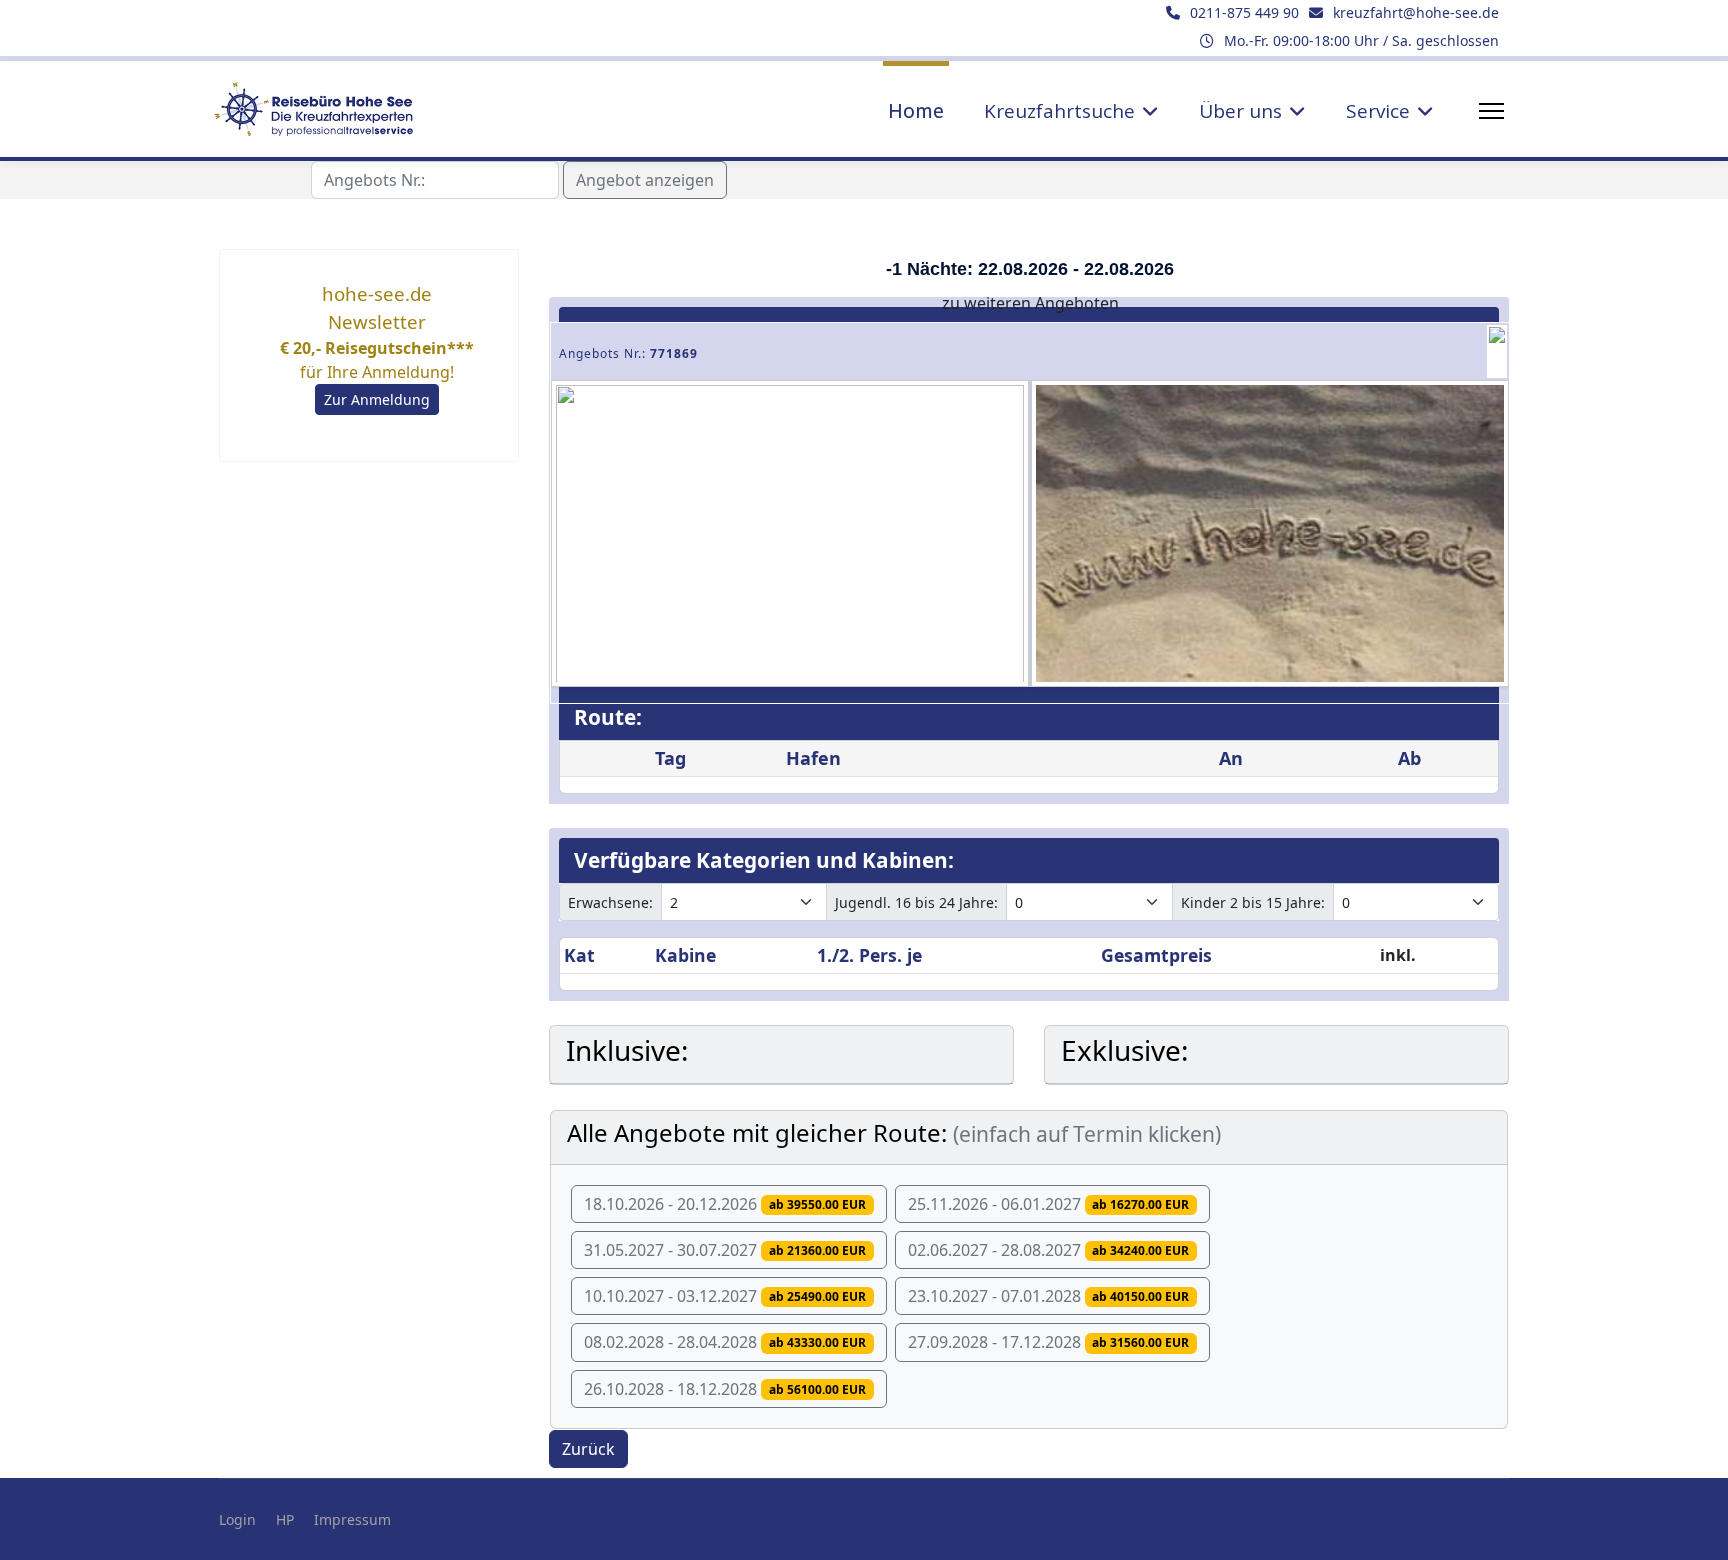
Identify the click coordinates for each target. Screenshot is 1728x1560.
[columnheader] (605, 955)
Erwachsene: (610, 902)
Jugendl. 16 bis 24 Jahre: (916, 902)
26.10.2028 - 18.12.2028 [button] (725, 1389)
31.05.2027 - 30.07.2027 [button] (725, 1250)
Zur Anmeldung (377, 399)
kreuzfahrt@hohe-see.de (1416, 12)
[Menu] (1491, 111)
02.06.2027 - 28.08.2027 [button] (1049, 1250)
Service (1378, 111)
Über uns (1240, 111)
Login (237, 1519)
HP (285, 1519)
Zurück (588, 1449)
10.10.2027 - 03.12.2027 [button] (725, 1296)
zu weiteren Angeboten (1030, 303)
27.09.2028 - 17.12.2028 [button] (1049, 1342)
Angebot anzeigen (645, 180)
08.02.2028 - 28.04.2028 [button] (725, 1342)
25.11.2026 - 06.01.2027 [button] (1049, 1204)
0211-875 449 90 (1244, 12)
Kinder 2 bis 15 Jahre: (1253, 902)
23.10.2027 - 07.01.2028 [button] (1049, 1296)
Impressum (352, 1519)
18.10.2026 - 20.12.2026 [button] (725, 1204)
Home (916, 111)
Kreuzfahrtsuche (1059, 111)
